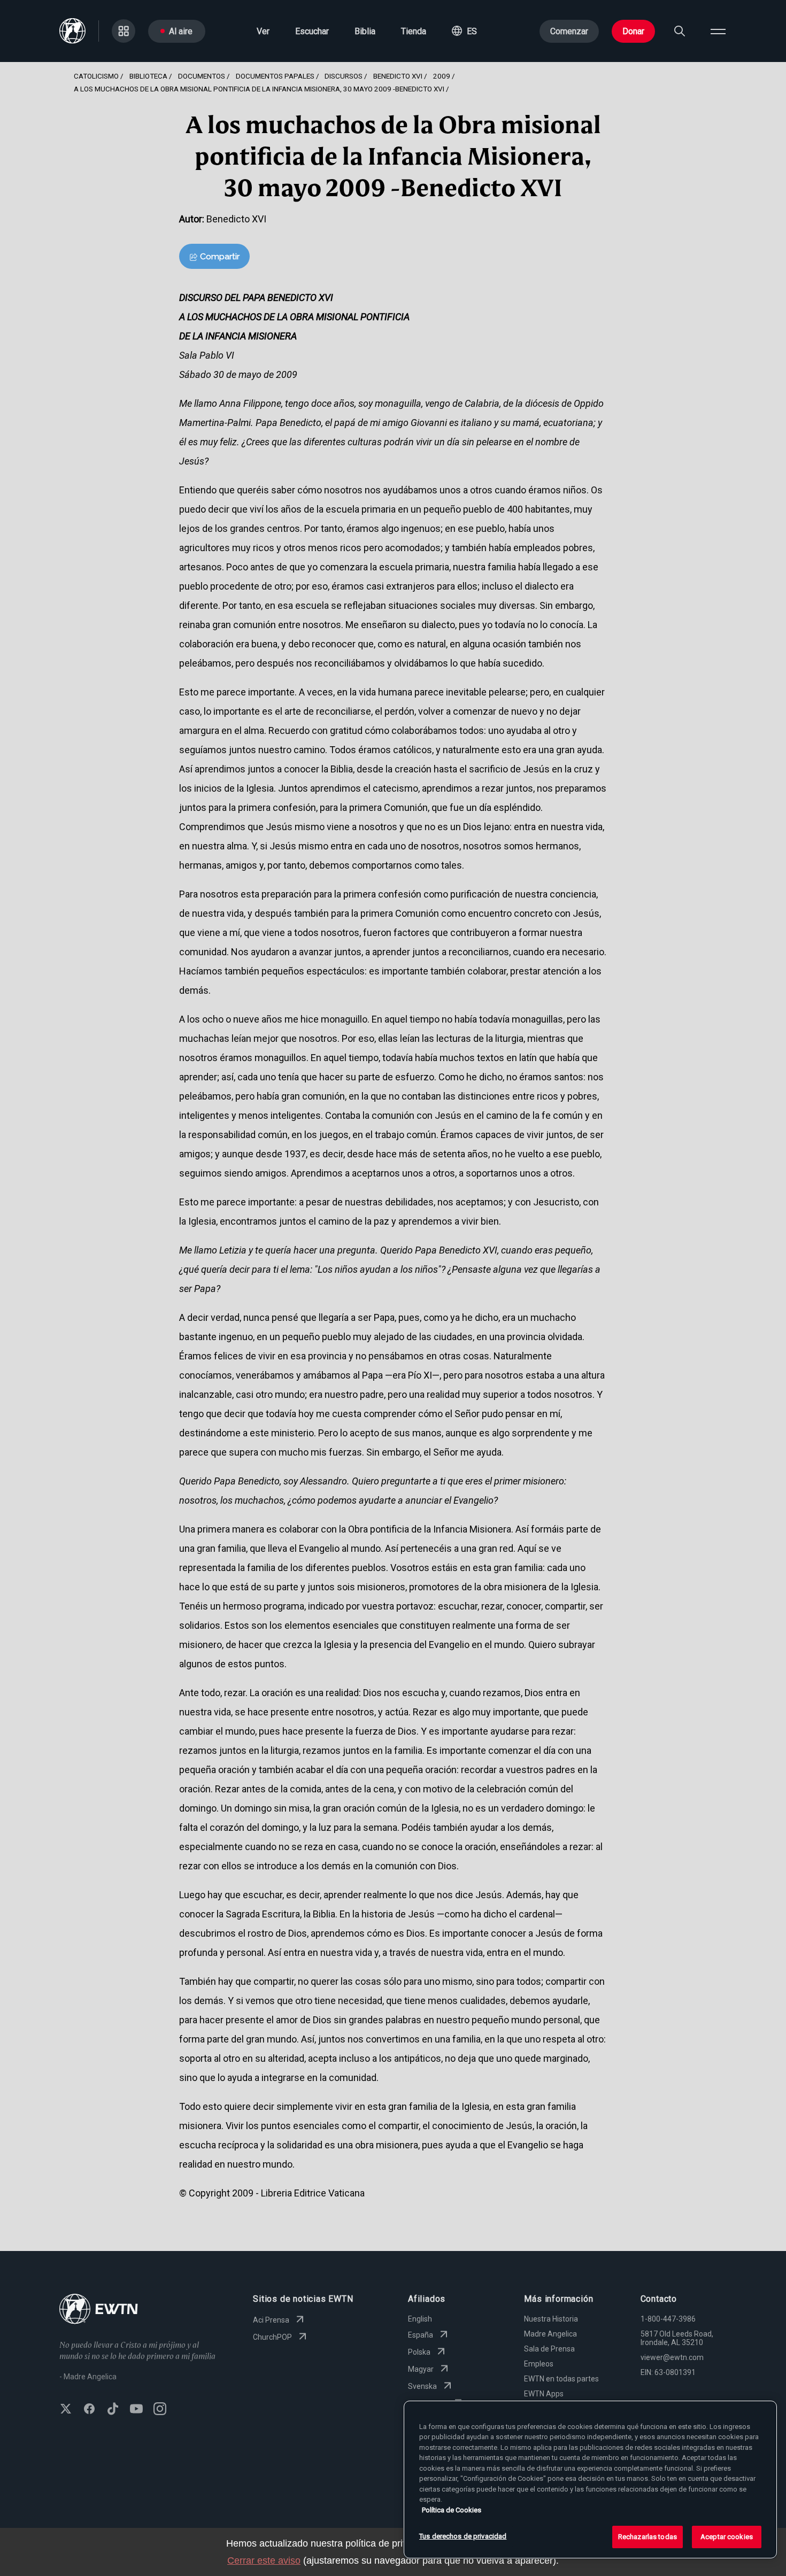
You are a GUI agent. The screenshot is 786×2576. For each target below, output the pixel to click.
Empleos (539, 2364)
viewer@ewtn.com (672, 2357)
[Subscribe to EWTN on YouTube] (136, 2410)
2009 (442, 76)
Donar (633, 31)
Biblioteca (148, 76)
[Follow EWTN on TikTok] (113, 2410)
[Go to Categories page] (124, 31)
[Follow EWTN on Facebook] (89, 2410)
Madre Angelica (550, 2334)
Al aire (181, 31)
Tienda (414, 31)
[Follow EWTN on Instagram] (160, 2410)
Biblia (365, 31)
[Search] (680, 31)
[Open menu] (718, 31)
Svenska (422, 2386)
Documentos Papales (275, 76)
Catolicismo (96, 76)
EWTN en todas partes (561, 2379)
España (421, 2335)
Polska (419, 2352)
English (420, 2319)
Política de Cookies (452, 2510)
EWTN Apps (544, 2394)
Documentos (202, 76)
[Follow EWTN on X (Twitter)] (66, 2410)
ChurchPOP (272, 2337)
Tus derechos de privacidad (463, 2536)
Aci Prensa (271, 2320)
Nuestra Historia (551, 2319)
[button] (464, 31)
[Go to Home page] (99, 2310)
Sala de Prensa (549, 2349)
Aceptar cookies (727, 2537)
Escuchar (312, 31)
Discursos (344, 76)
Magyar (421, 2369)
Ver (263, 31)
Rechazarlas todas (648, 2537)
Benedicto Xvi (398, 76)
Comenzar (569, 31)
